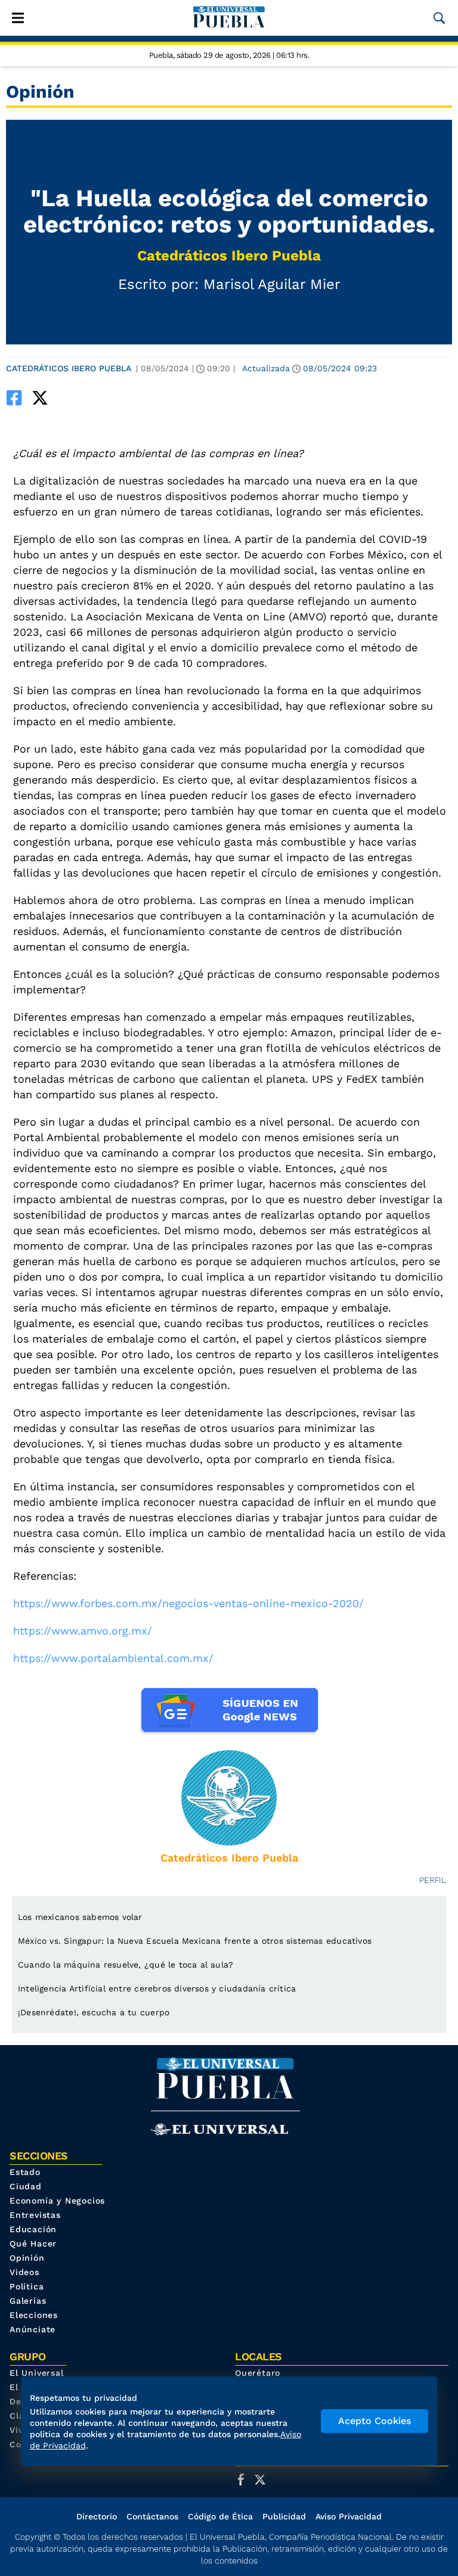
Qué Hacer (33, 2243)
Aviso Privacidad (349, 2516)
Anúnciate (33, 2329)
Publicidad (284, 2516)
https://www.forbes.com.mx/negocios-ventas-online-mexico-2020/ (188, 1603)
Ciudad (26, 2186)
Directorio (97, 2516)
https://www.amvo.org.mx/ (83, 1631)
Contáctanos (152, 2516)
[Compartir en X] (40, 398)
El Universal (37, 2373)
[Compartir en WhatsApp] (61, 398)
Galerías (28, 2301)
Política (27, 2286)
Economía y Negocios (57, 2201)
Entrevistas (35, 2215)
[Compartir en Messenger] (82, 398)
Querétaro (258, 2373)
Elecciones (34, 2315)
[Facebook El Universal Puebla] (245, 2479)
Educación (33, 2229)
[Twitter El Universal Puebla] (264, 2479)
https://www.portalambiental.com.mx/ (113, 1658)
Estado (25, 2172)
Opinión (27, 2258)
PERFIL (433, 1880)
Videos (24, 2272)
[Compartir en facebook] (14, 398)
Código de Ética (220, 2516)
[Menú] (18, 18)
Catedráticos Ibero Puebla (229, 256)
